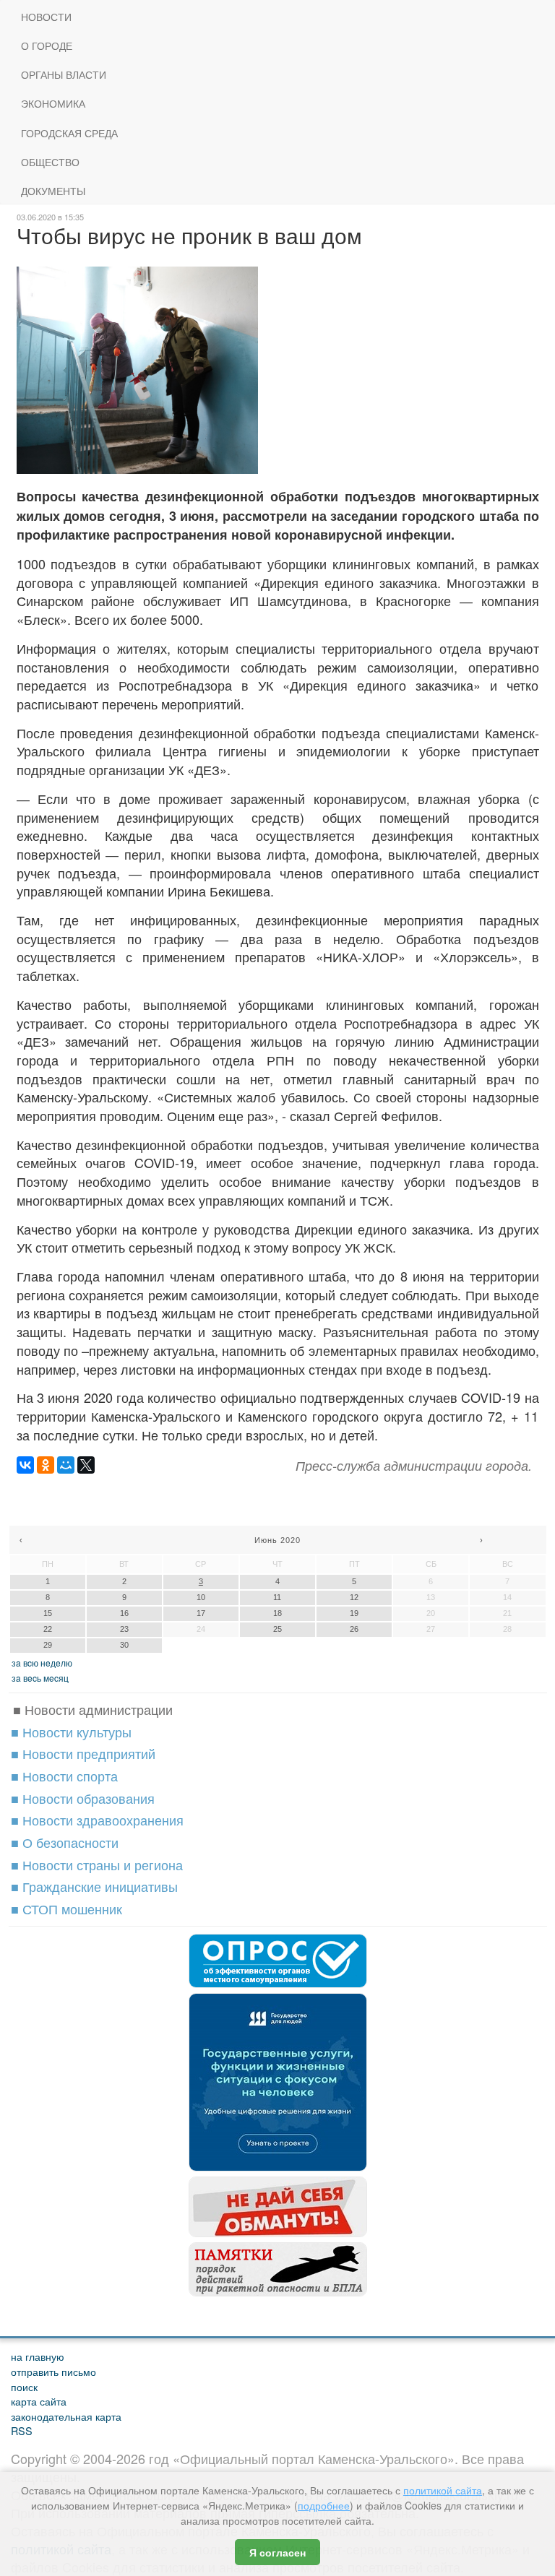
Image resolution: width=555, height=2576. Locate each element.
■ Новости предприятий (83, 1753)
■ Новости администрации (93, 1709)
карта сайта (39, 2401)
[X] (86, 1465)
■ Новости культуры (71, 1732)
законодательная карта (66, 2416)
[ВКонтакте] (25, 1465)
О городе (47, 46)
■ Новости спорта (64, 1776)
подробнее (324, 2505)
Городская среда (69, 133)
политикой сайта (443, 2490)
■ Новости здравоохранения (97, 1820)
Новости (46, 17)
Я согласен (277, 2552)
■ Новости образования (83, 1798)
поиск (24, 2386)
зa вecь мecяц (40, 1678)
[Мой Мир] (66, 1465)
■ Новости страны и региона (97, 1864)
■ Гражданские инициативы (94, 1886)
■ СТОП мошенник (66, 1909)
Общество (50, 162)
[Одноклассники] (46, 1465)
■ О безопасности (65, 1842)
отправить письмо (53, 2371)
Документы (53, 191)
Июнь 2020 (277, 1540)
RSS (22, 2430)
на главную (38, 2356)
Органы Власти (64, 75)
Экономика (53, 104)
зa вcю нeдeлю (42, 1663)
